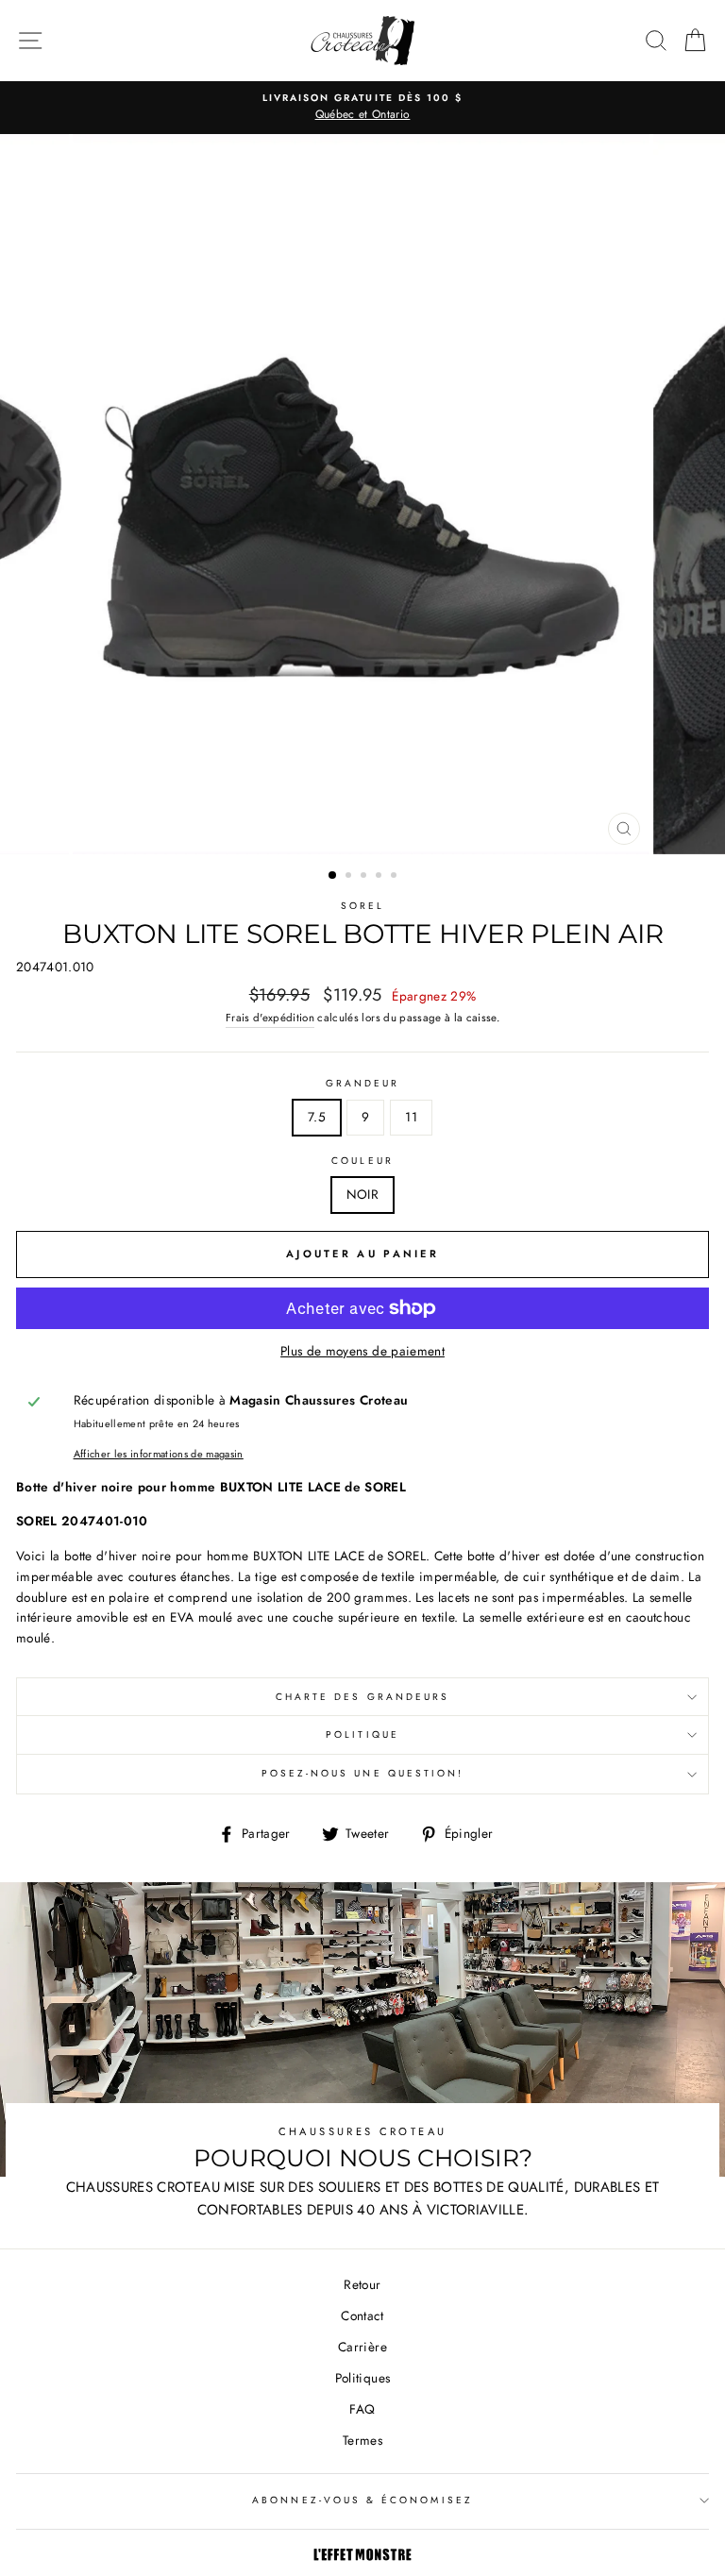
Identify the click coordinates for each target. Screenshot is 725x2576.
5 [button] (396, 877)
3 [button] (365, 877)
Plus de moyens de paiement (362, 1351)
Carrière (362, 2347)
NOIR (362, 1194)
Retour (362, 2284)
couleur (362, 1161)
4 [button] (380, 877)
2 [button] (350, 877)
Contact (362, 2315)
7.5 (317, 1117)
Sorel (362, 906)
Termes (362, 2440)
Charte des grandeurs (362, 1697)
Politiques (362, 2378)
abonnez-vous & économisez (362, 2500)
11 (411, 1117)
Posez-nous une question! (362, 1773)
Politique (362, 1734)
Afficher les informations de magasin (159, 1454)
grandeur (362, 1083)
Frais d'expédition (270, 1018)
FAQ (362, 2409)
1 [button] (333, 876)
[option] (362, 108)
